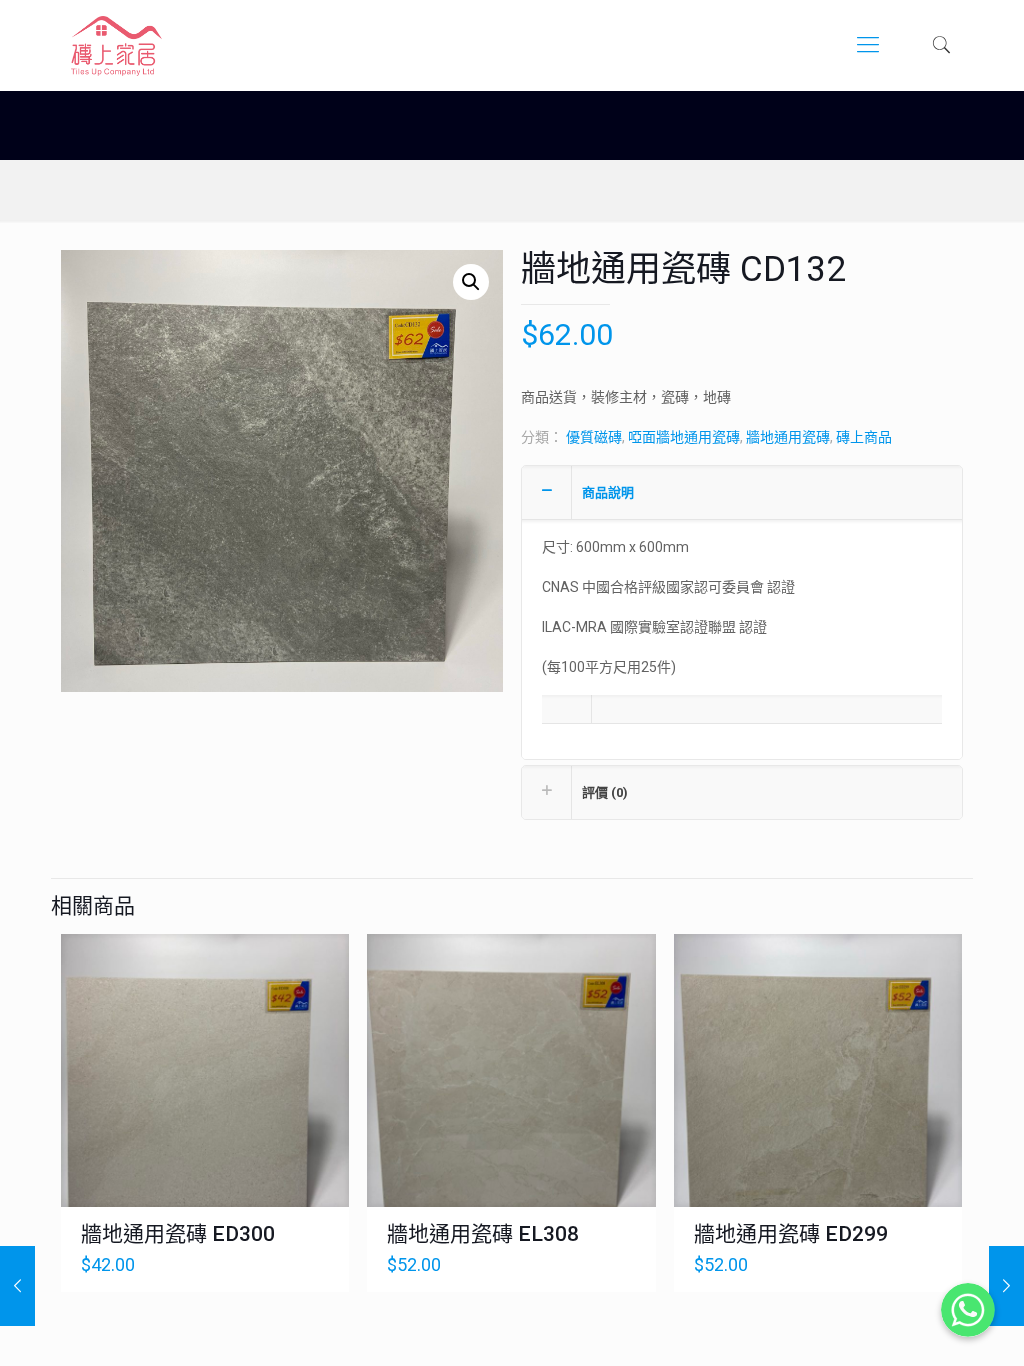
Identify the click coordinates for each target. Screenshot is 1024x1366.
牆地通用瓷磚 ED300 (178, 1234)
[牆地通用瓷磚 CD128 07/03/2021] (1006, 1286)
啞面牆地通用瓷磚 (684, 437)
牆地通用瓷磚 (788, 437)
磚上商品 (864, 437)
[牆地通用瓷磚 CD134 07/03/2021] (17, 1286)
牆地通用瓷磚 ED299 (791, 1234)
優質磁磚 (594, 437)
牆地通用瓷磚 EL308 (483, 1234)
